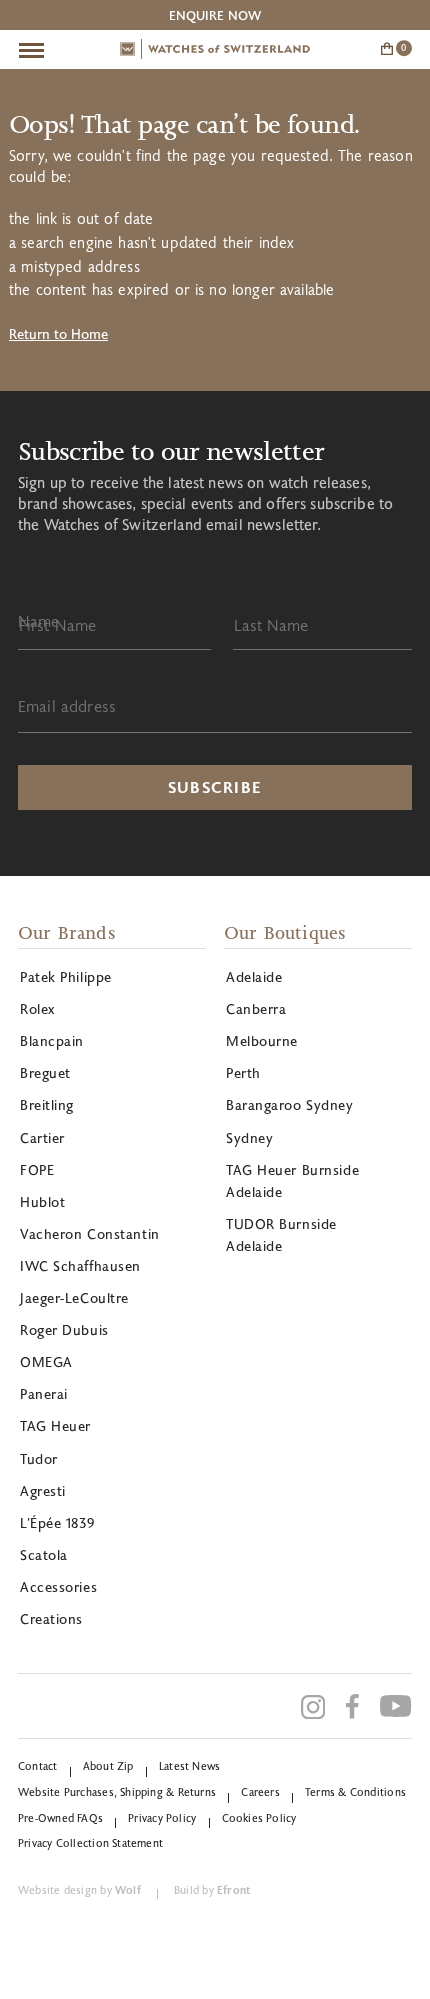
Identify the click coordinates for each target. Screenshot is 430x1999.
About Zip (108, 1765)
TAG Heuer (55, 1425)
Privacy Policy (162, 1817)
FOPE (37, 1169)
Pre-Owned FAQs (60, 1817)
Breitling (47, 1104)
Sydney (249, 1137)
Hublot (42, 1201)
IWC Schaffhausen (80, 1265)
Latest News (189, 1765)
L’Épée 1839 (57, 1522)
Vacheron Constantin (90, 1233)
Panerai (44, 1393)
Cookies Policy (259, 1817)
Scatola (44, 1554)
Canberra (256, 1008)
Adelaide (254, 976)
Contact (38, 1765)
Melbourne (262, 1040)
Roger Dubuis (64, 1329)
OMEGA (46, 1361)
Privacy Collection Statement (90, 1842)
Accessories (58, 1586)
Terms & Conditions (355, 1791)
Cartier (42, 1137)
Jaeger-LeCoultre (74, 1297)
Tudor (39, 1458)
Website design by (79, 1889)
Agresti (43, 1490)
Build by (212, 1889)
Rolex (37, 1008)
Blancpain (52, 1040)
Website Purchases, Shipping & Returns (117, 1791)
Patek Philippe (66, 976)
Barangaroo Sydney (290, 1104)
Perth (243, 1072)
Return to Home (58, 333)
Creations (51, 1618)
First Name (57, 624)
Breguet (45, 1072)
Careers (260, 1791)
